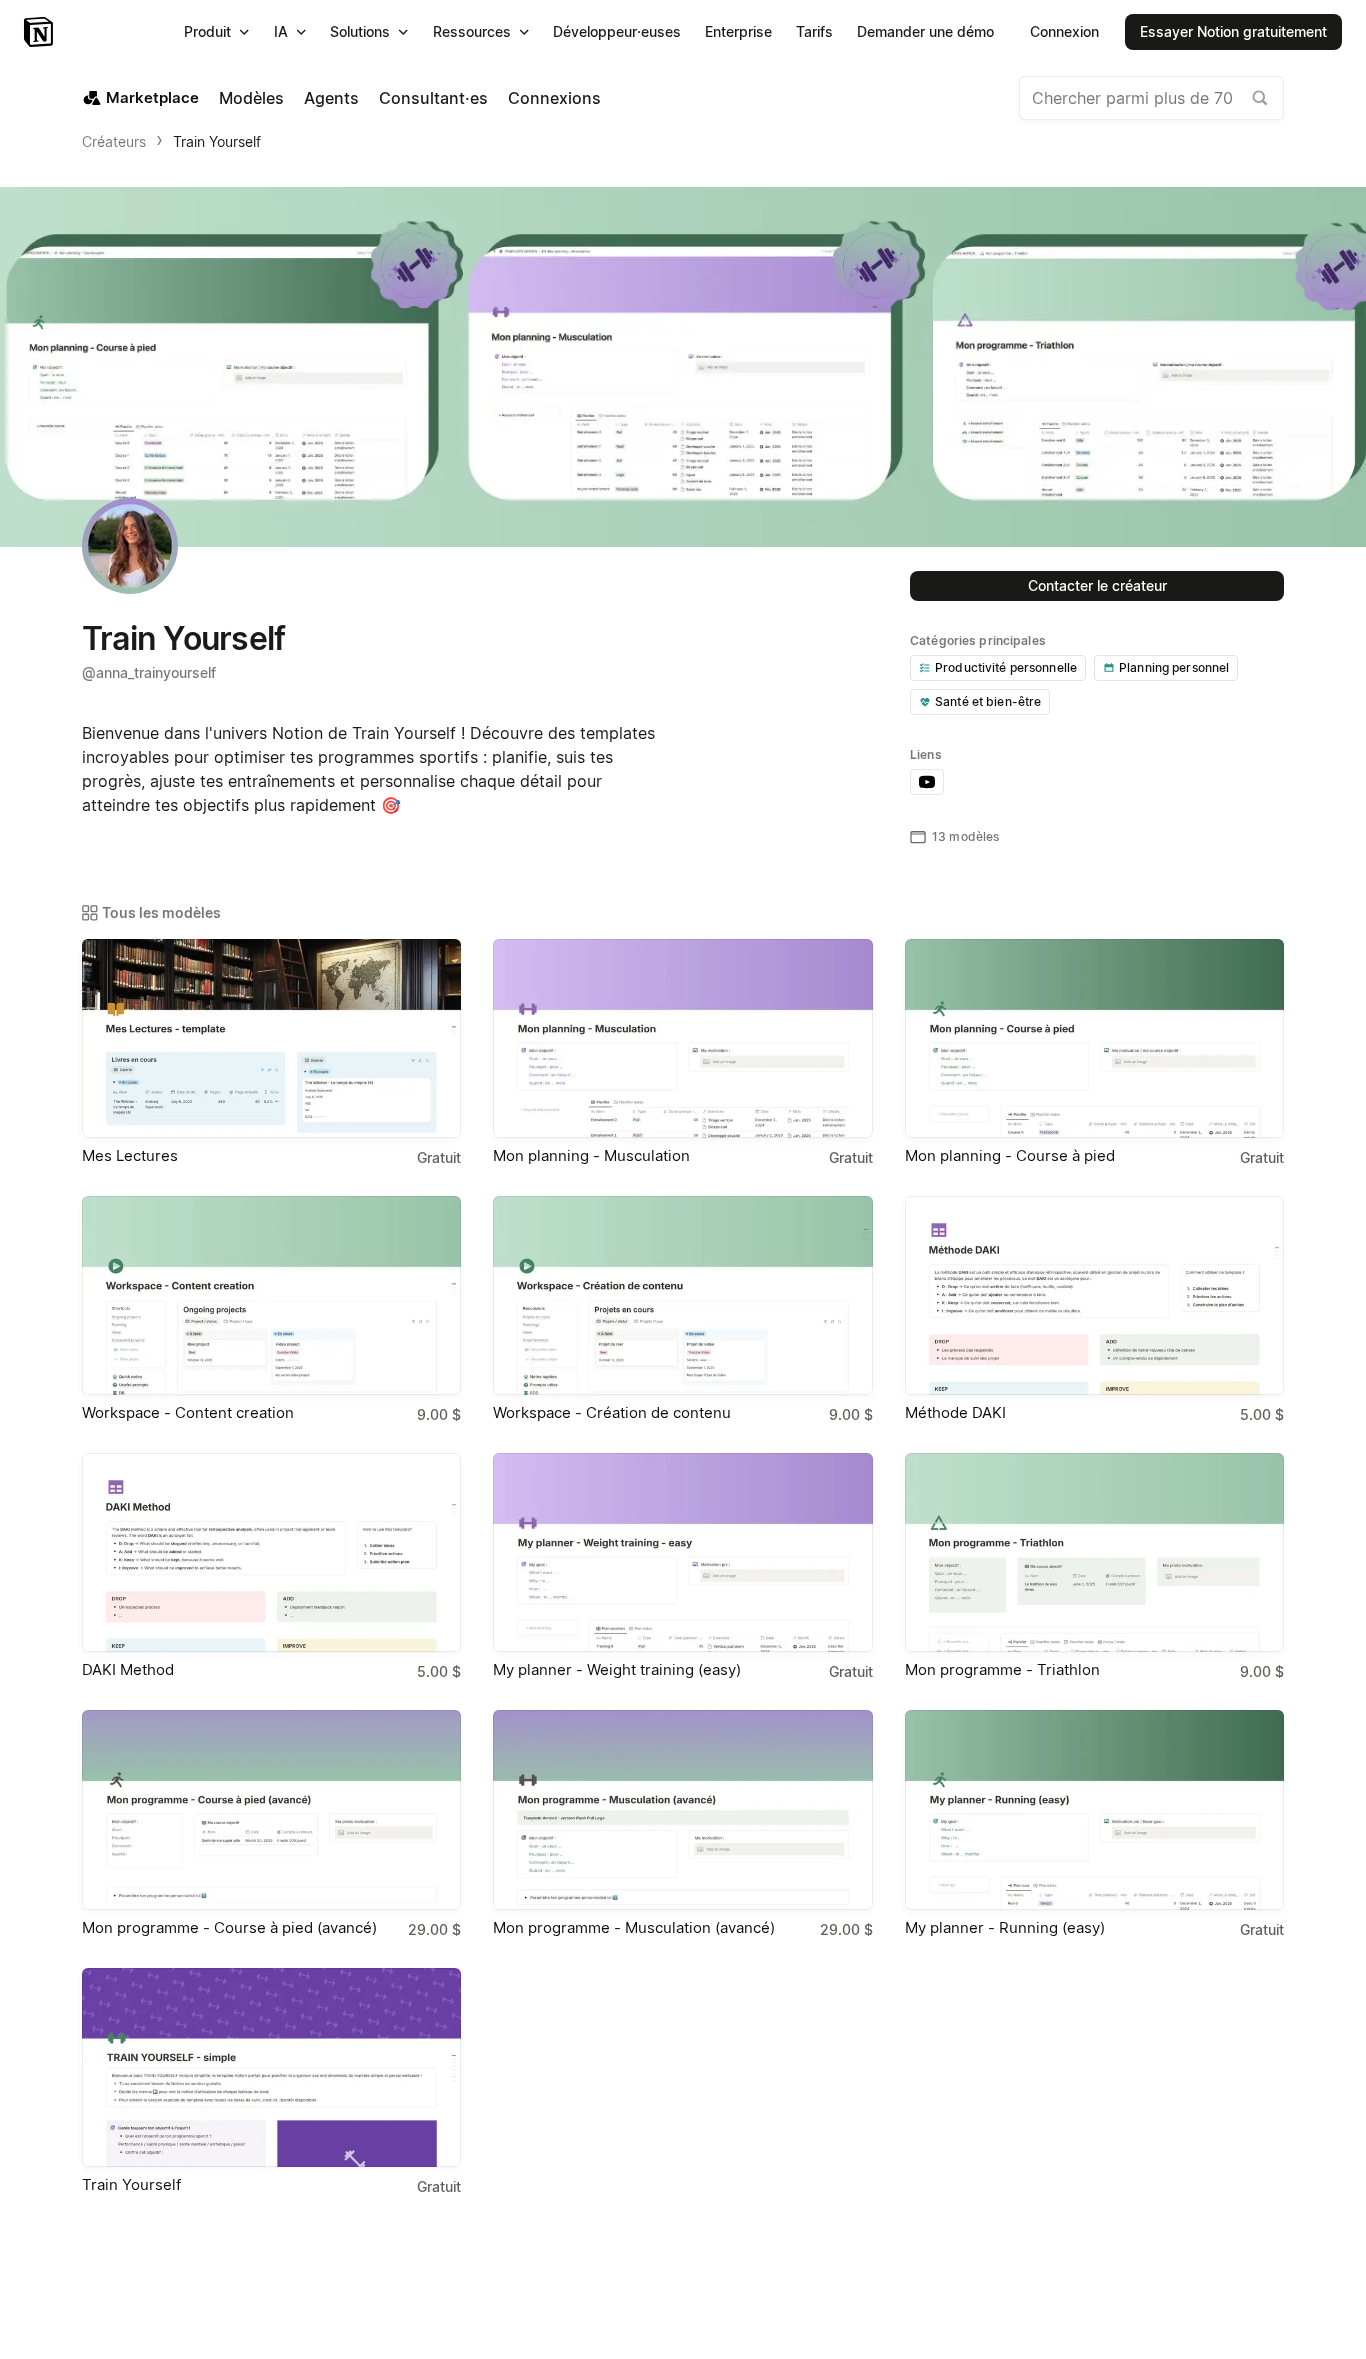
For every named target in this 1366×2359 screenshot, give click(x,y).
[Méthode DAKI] (1094, 1295)
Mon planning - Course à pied (1010, 1155)
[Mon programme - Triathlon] (1094, 1552)
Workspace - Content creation (188, 1412)
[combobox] (1151, 98)
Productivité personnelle (1006, 667)
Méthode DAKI (955, 1412)
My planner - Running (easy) (1005, 1927)
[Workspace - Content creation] (271, 1295)
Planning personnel (1174, 667)
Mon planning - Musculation (591, 1155)
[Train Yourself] (271, 2067)
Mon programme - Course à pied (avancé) (229, 1927)
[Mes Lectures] (271, 1038)
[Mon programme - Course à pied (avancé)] (271, 1809)
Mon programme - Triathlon (1002, 1669)
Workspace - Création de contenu (612, 1412)
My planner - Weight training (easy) (617, 1669)
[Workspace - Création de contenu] (682, 1295)
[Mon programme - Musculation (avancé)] (682, 1809)
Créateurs (114, 141)
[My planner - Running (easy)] (1094, 1809)
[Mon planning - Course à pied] (1094, 1038)
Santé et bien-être (988, 701)
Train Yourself (217, 141)
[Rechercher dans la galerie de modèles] (1260, 98)
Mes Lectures (130, 1155)
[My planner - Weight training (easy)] (682, 1552)
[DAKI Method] (271, 1552)
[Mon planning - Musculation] (682, 1038)
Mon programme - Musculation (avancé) (634, 1927)
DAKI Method (128, 1669)
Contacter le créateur (1097, 585)
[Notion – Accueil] (40, 32)
